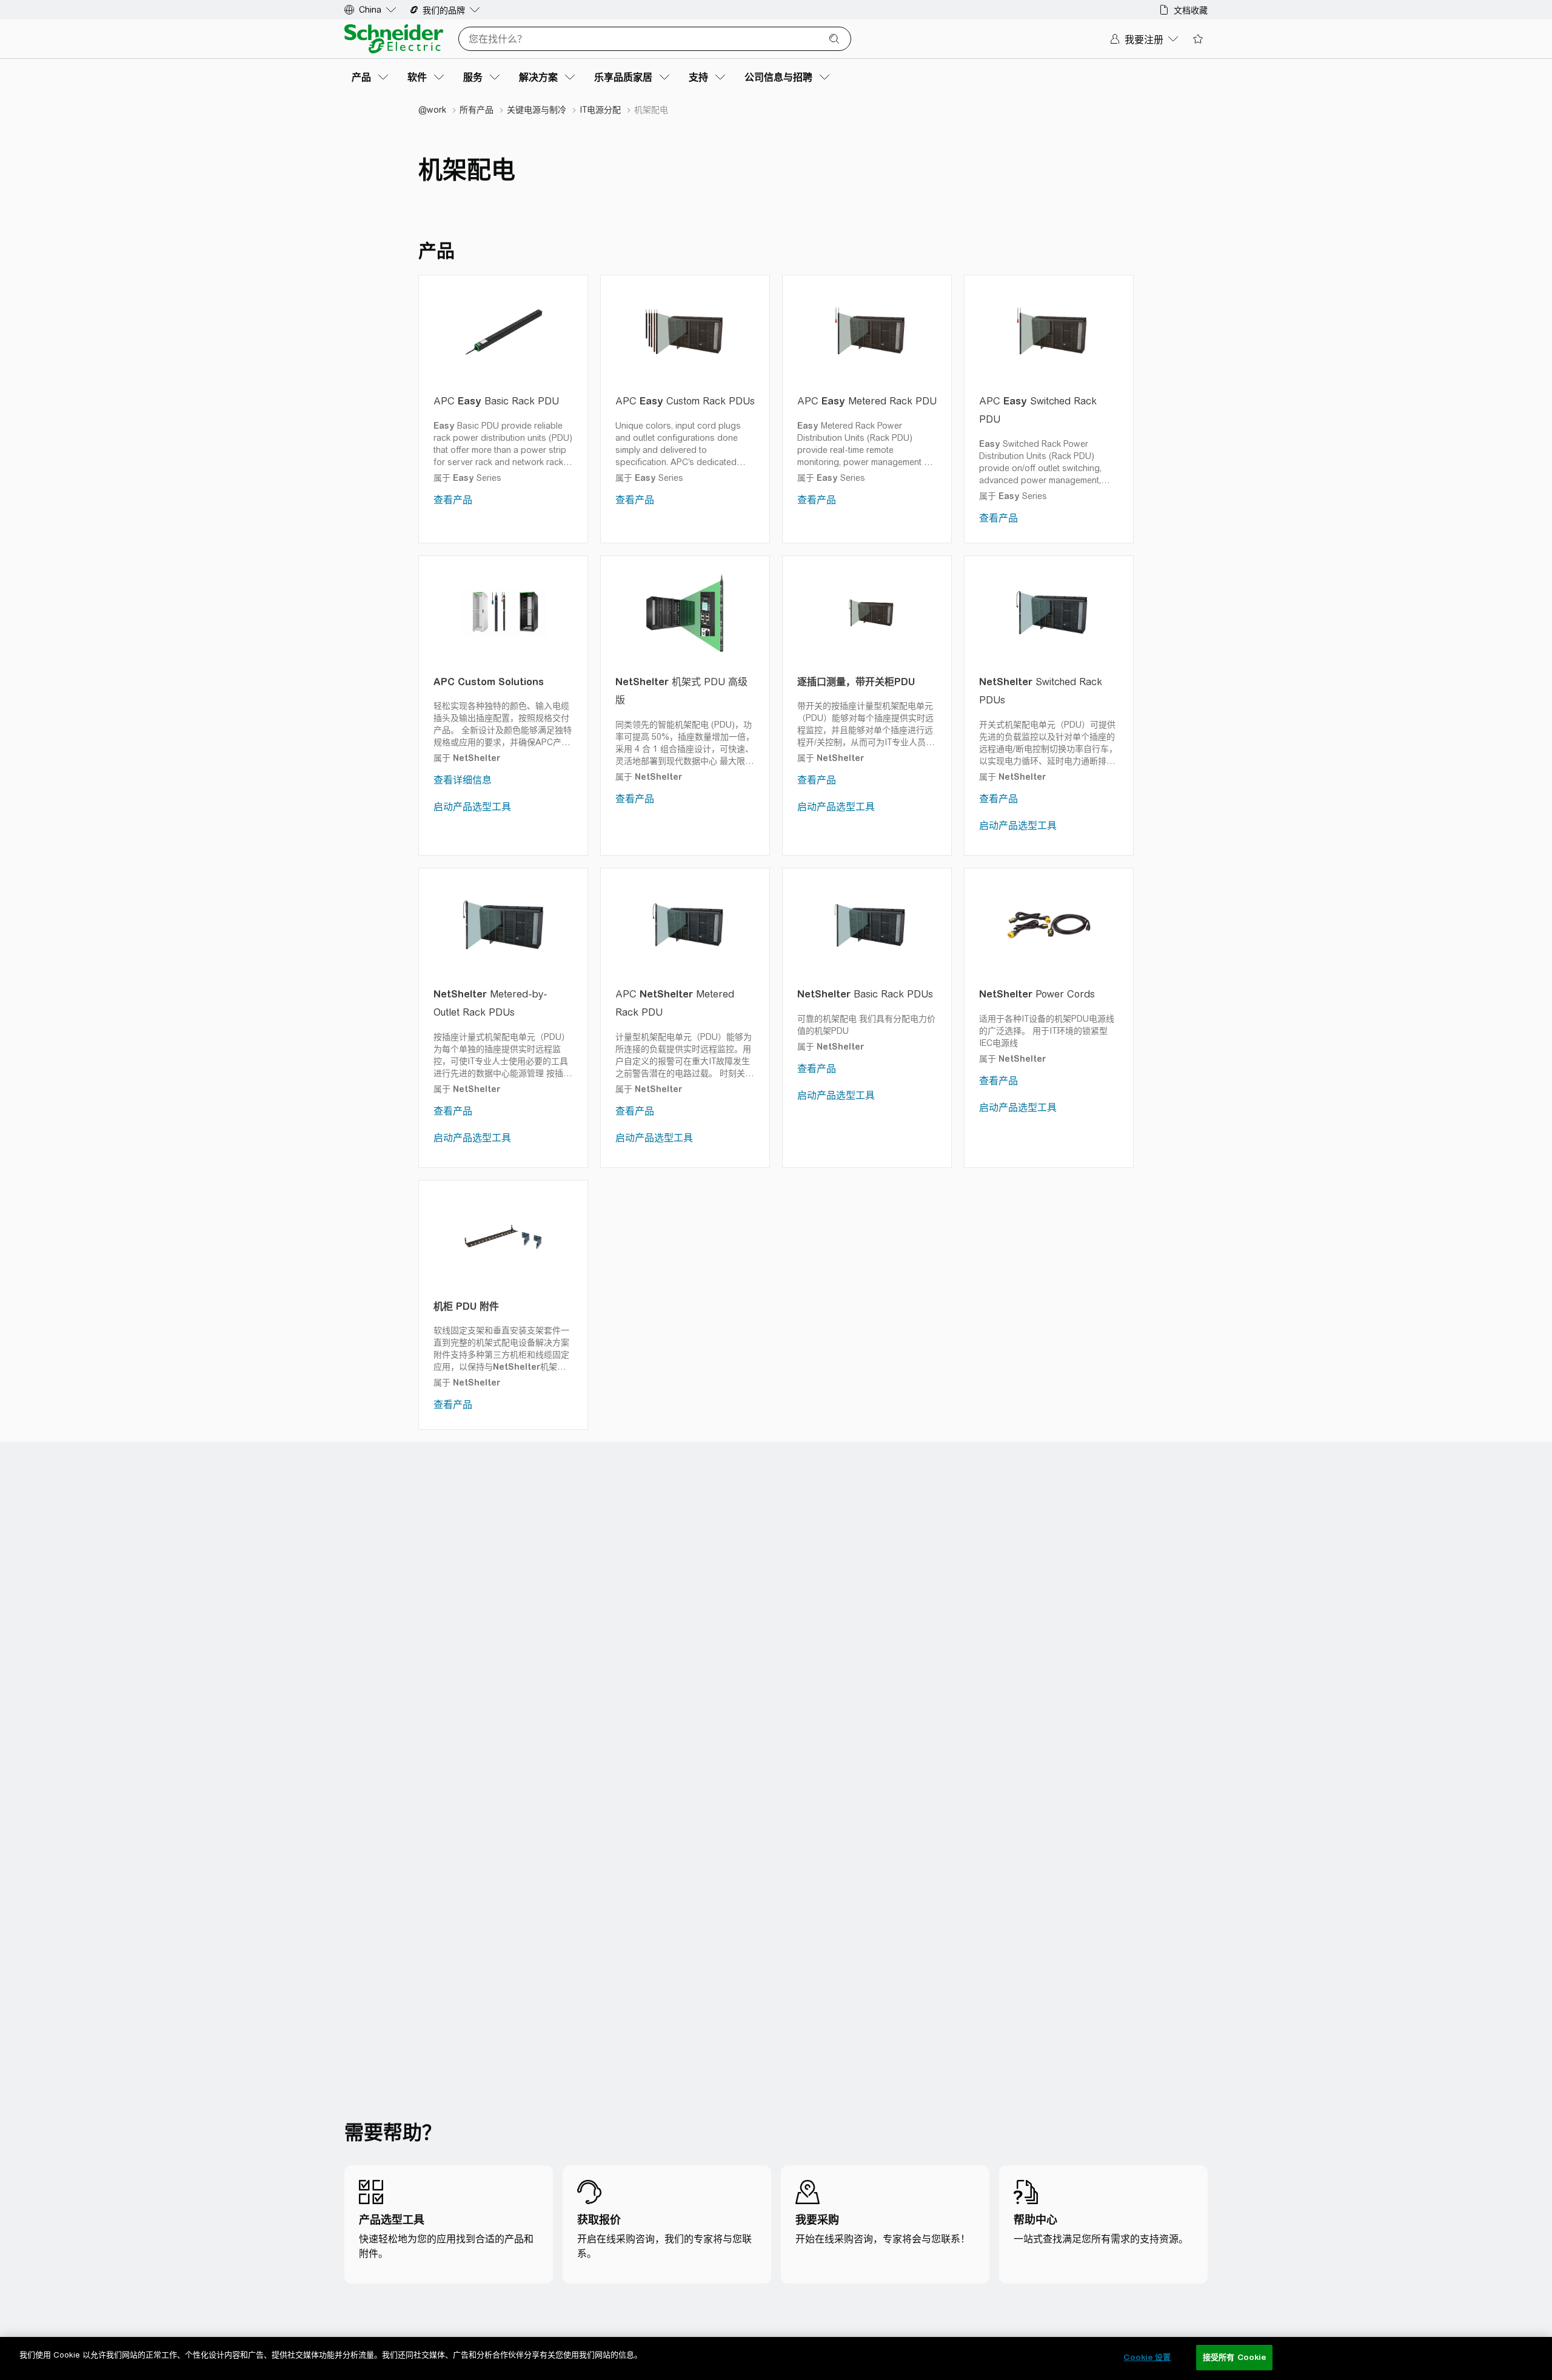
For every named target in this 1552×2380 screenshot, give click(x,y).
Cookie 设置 (1147, 2357)
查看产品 (453, 500)
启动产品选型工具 (472, 807)
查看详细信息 (463, 780)
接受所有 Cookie (1234, 2357)
